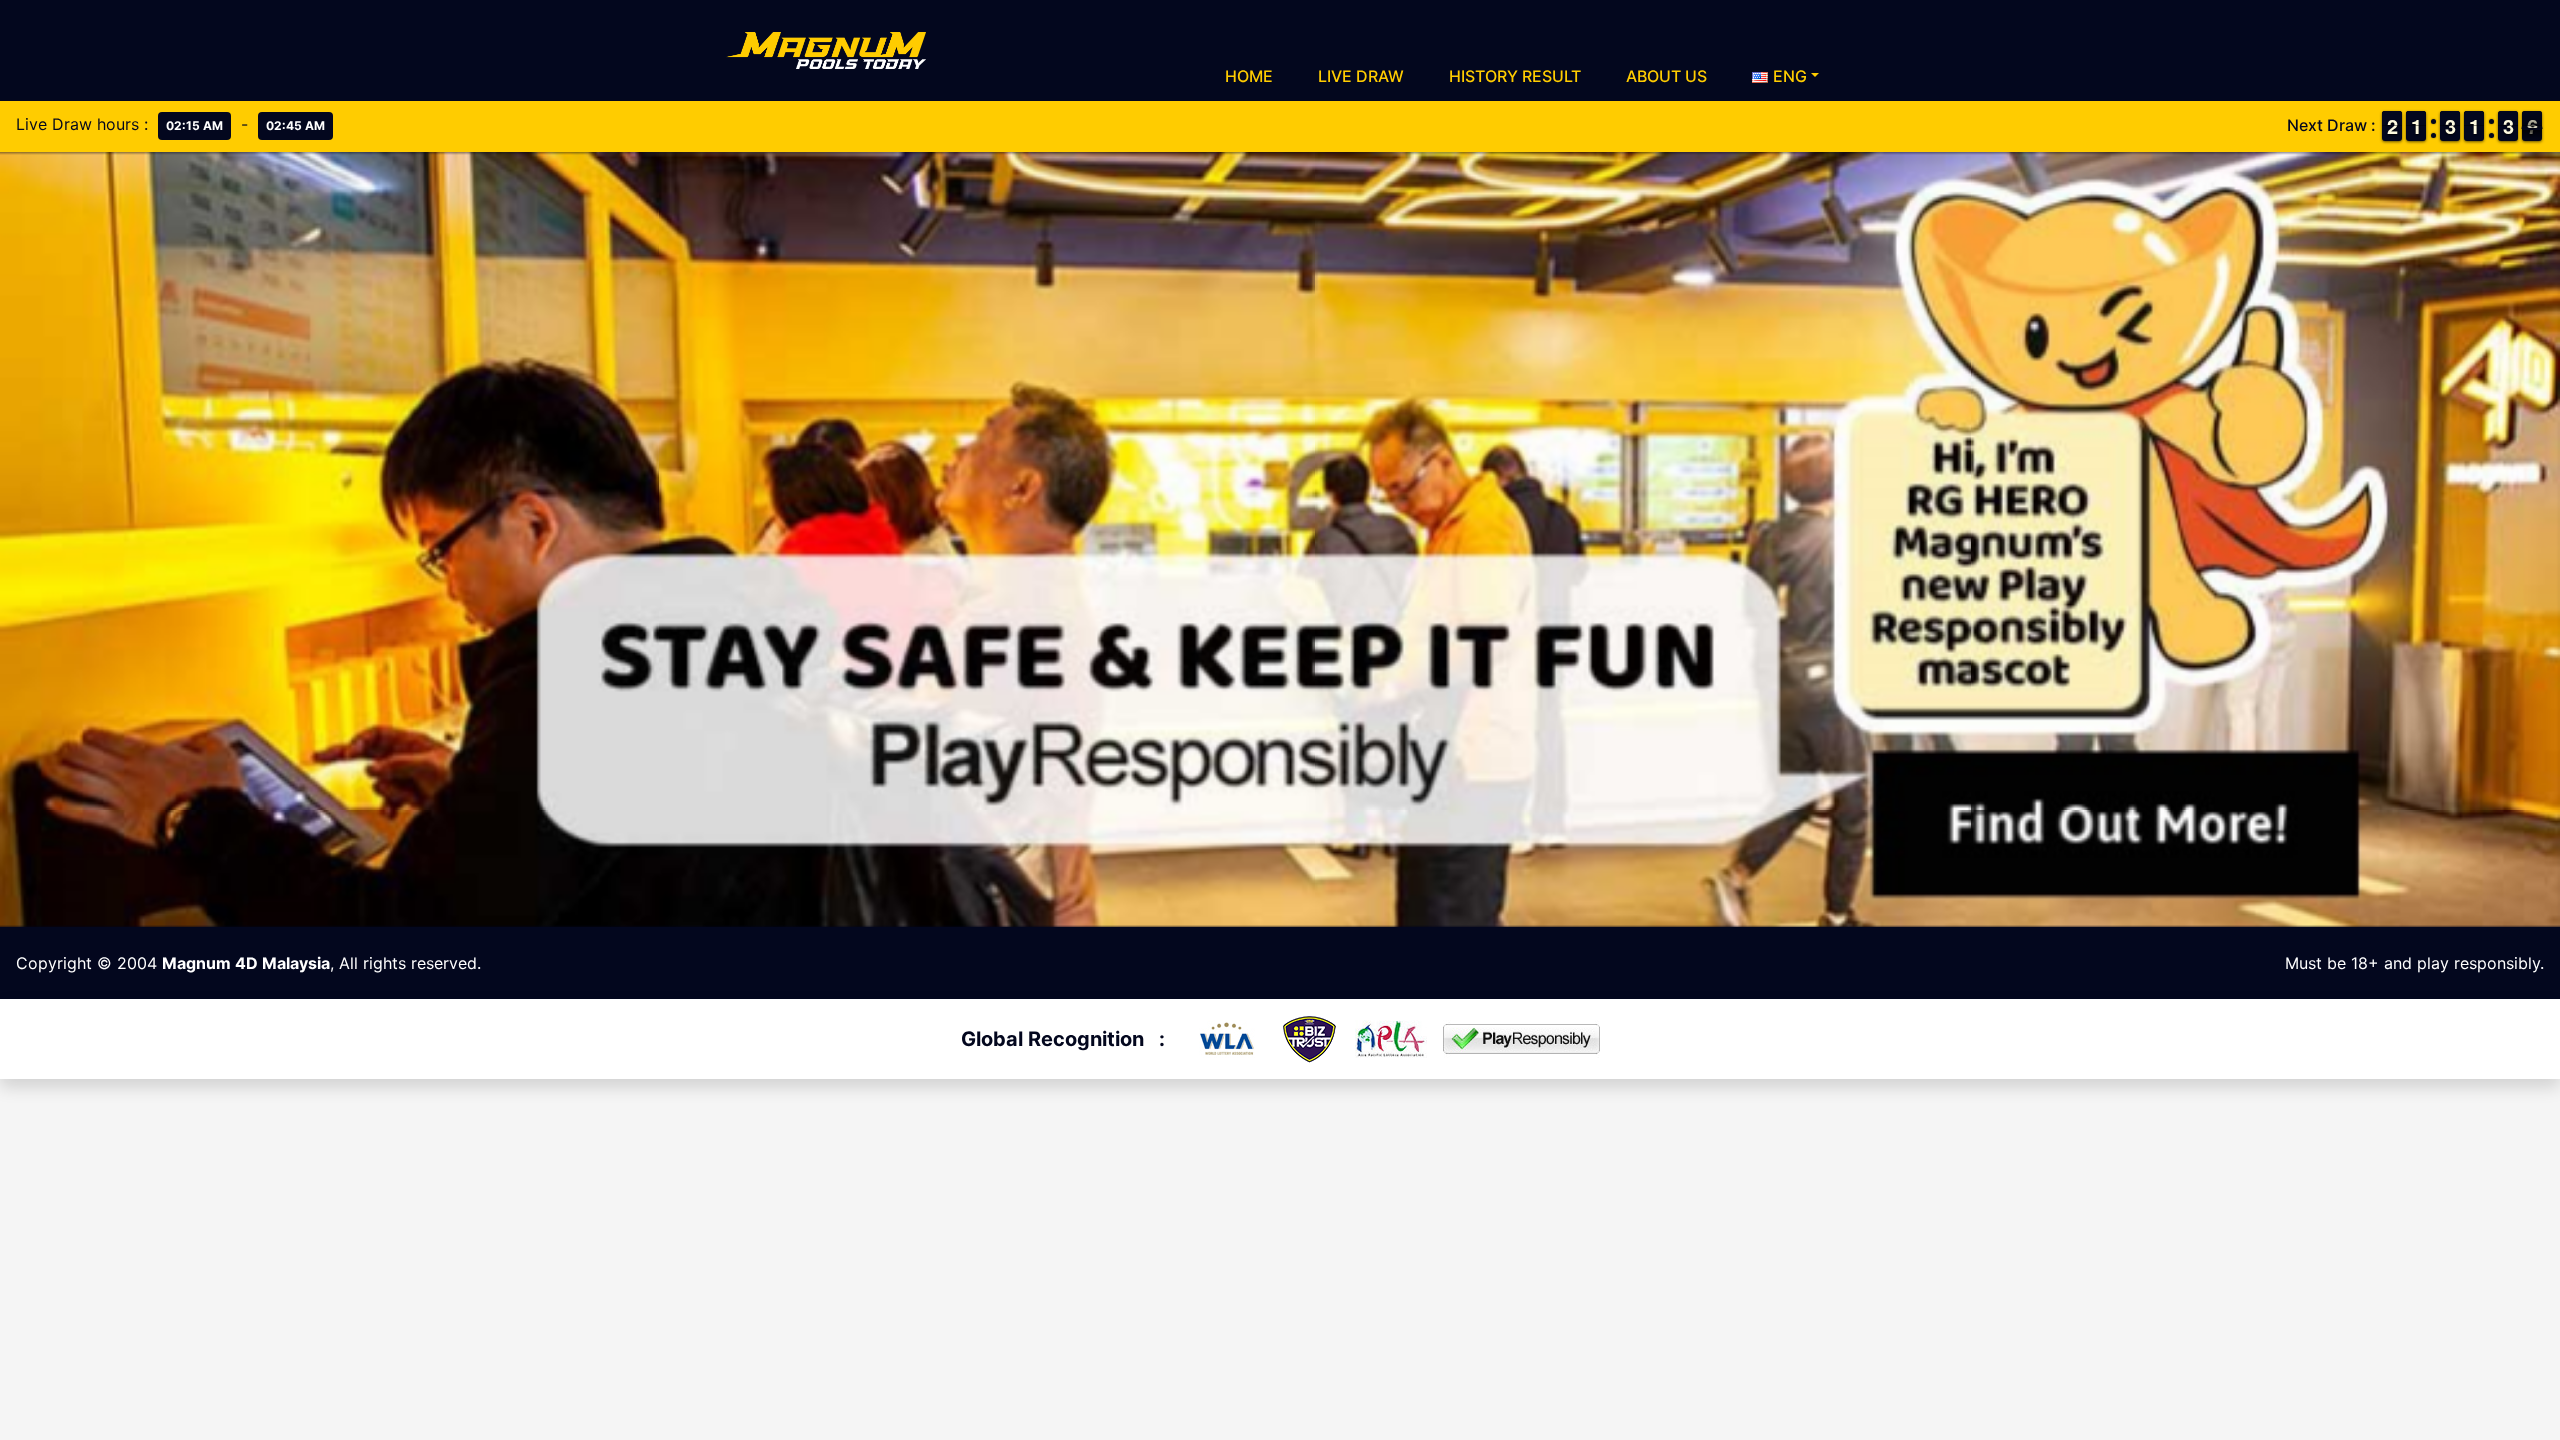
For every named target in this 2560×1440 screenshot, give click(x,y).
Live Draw (1361, 76)
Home (1249, 76)
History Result (1515, 76)
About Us (1666, 76)
